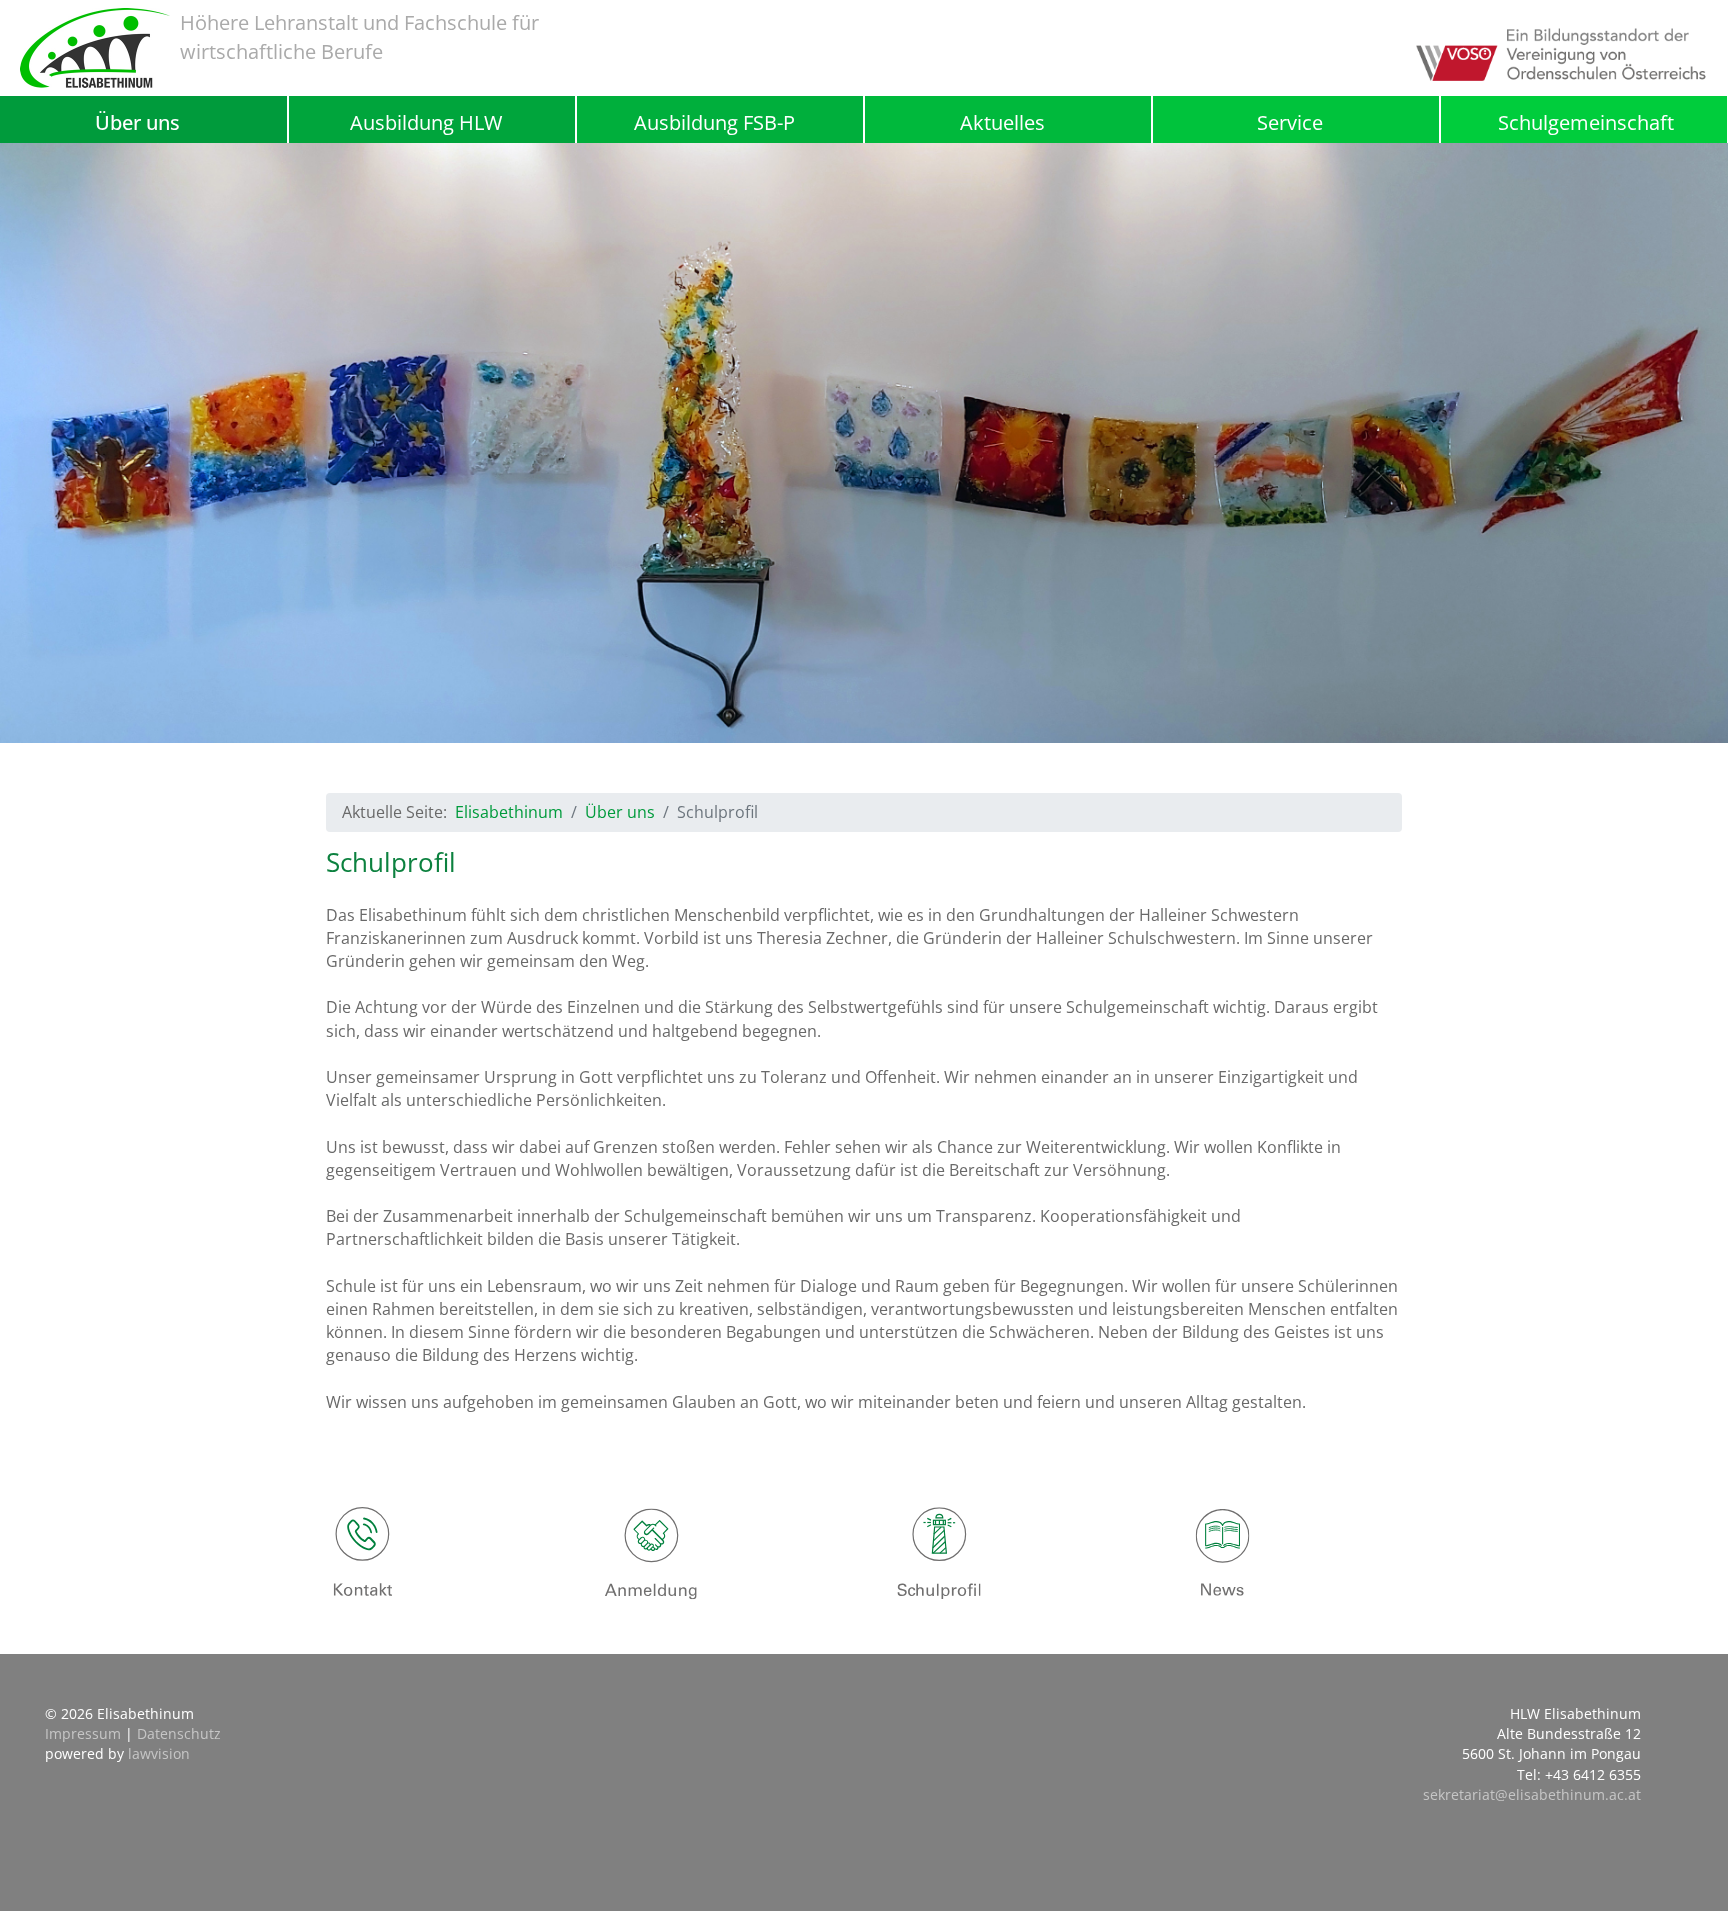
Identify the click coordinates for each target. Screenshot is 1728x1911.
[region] (864, 443)
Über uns (137, 122)
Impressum (83, 1733)
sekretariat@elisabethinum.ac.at (1532, 1794)
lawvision (159, 1753)
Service (1290, 122)
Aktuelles (1002, 122)
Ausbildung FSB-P (714, 122)
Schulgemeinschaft (1586, 123)
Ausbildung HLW (426, 122)
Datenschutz (179, 1733)
